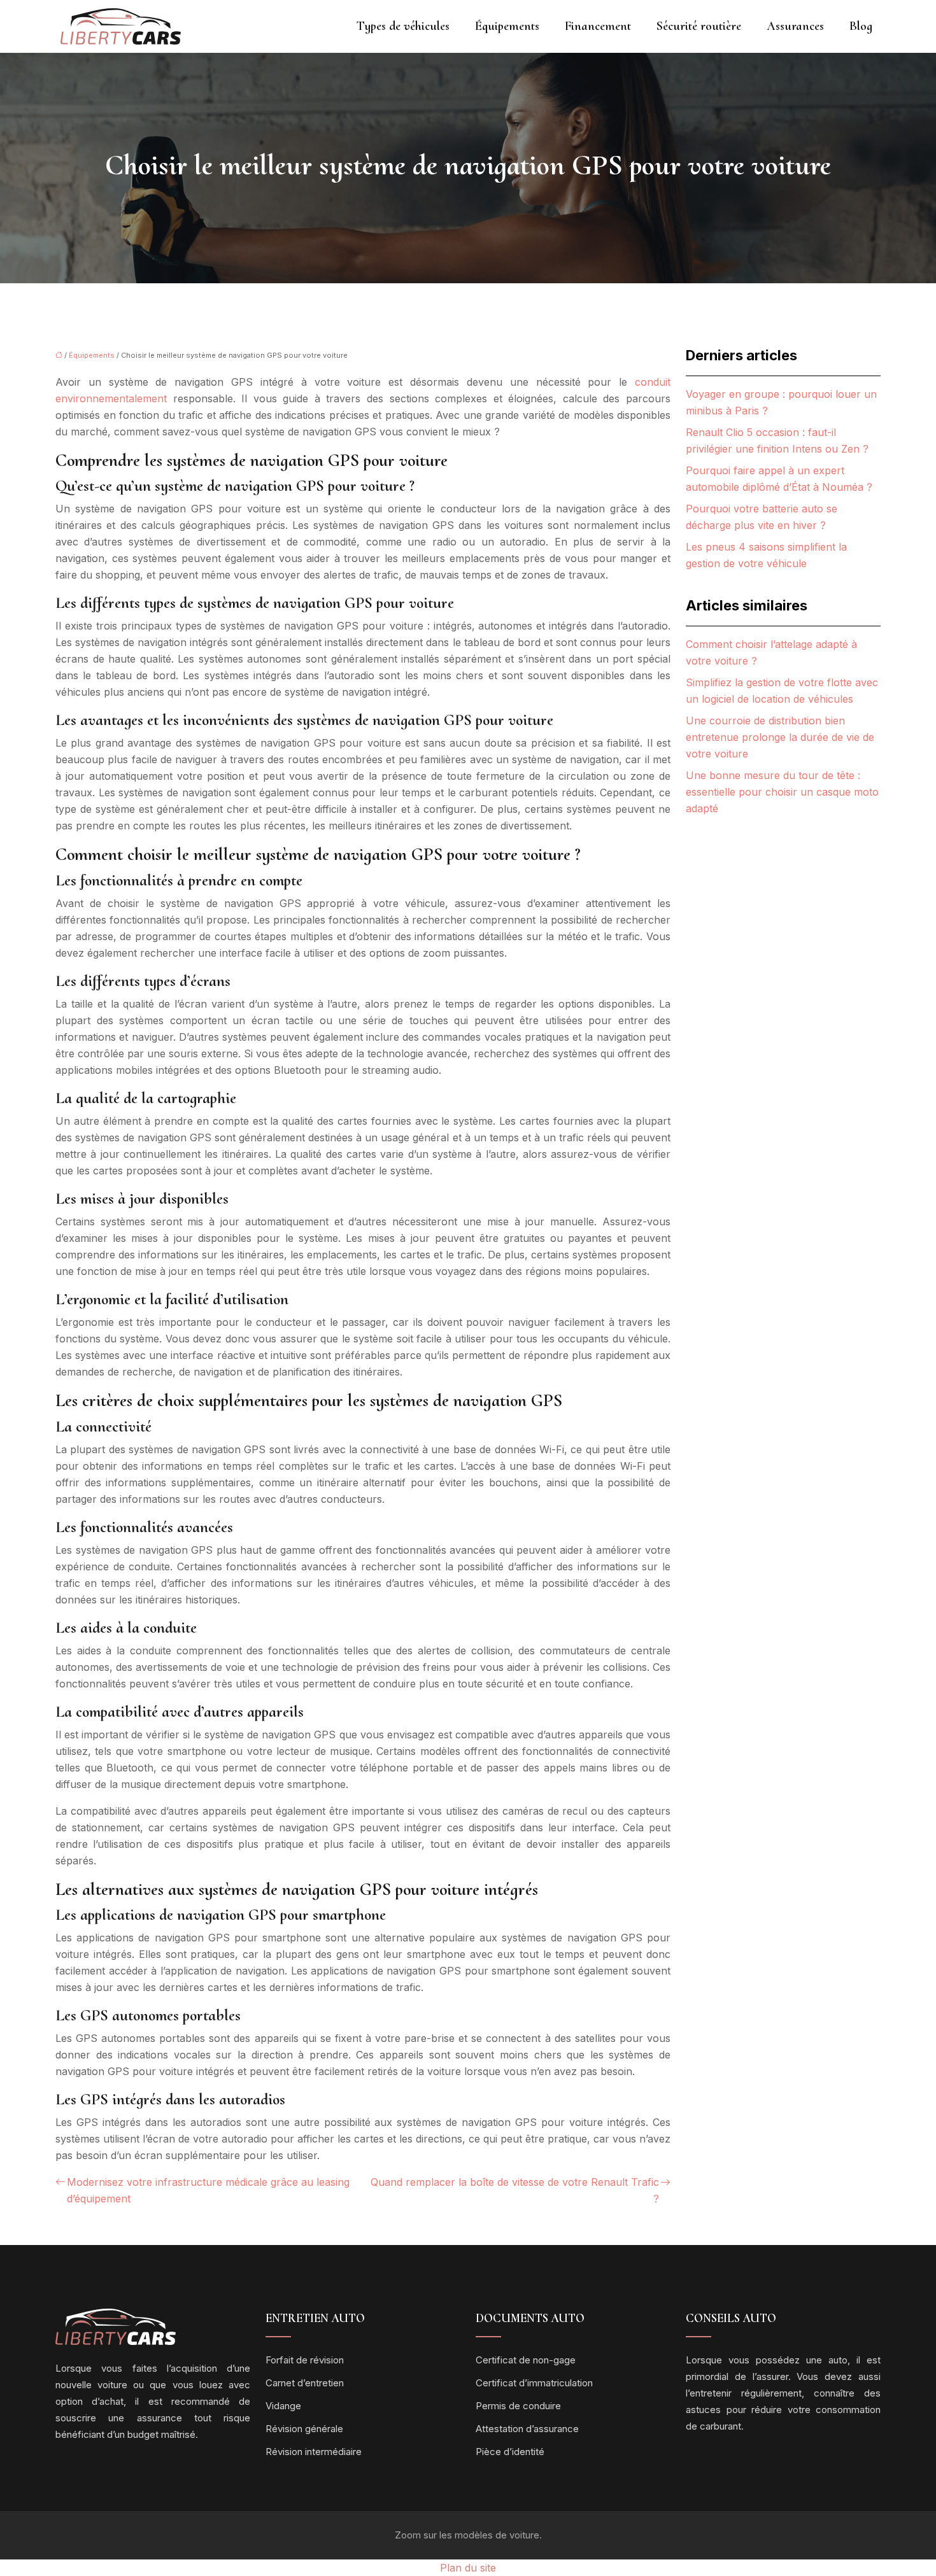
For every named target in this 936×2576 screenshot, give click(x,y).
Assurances (795, 26)
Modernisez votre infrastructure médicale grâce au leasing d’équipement (208, 2190)
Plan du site (468, 2568)
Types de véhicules (403, 26)
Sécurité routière (699, 26)
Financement (598, 26)
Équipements (507, 26)
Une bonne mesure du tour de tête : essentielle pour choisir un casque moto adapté (782, 792)
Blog (861, 26)
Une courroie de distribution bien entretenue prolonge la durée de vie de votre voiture (780, 737)
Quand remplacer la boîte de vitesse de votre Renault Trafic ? (515, 2190)
